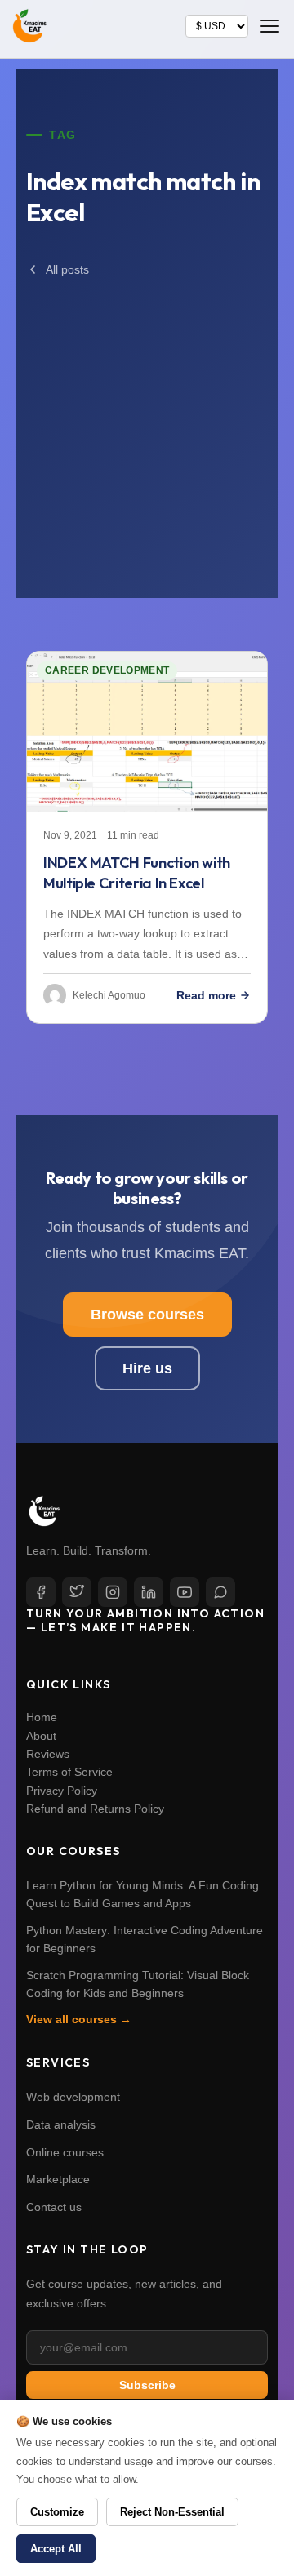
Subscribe (147, 2385)
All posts (67, 269)
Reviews (48, 1754)
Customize (57, 2512)
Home (42, 1717)
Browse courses (147, 1315)
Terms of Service (69, 1772)
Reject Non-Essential (172, 2512)
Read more (206, 995)
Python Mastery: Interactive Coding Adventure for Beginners (145, 1939)
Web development (73, 2097)
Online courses (65, 2152)
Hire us (147, 1368)
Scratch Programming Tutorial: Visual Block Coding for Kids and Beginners (138, 1984)
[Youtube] (185, 1592)
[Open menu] (269, 26)
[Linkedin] (149, 1592)
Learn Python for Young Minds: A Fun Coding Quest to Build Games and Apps (143, 1894)
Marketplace (58, 2179)
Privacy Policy (62, 1791)
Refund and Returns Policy (95, 1809)
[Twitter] (77, 1592)
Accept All (56, 2549)
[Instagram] (113, 1592)
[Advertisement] (147, 421)
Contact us (54, 2207)
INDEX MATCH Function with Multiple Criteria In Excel (137, 873)
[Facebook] (41, 1592)
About (41, 1736)
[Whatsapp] (220, 1592)
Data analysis (61, 2124)
